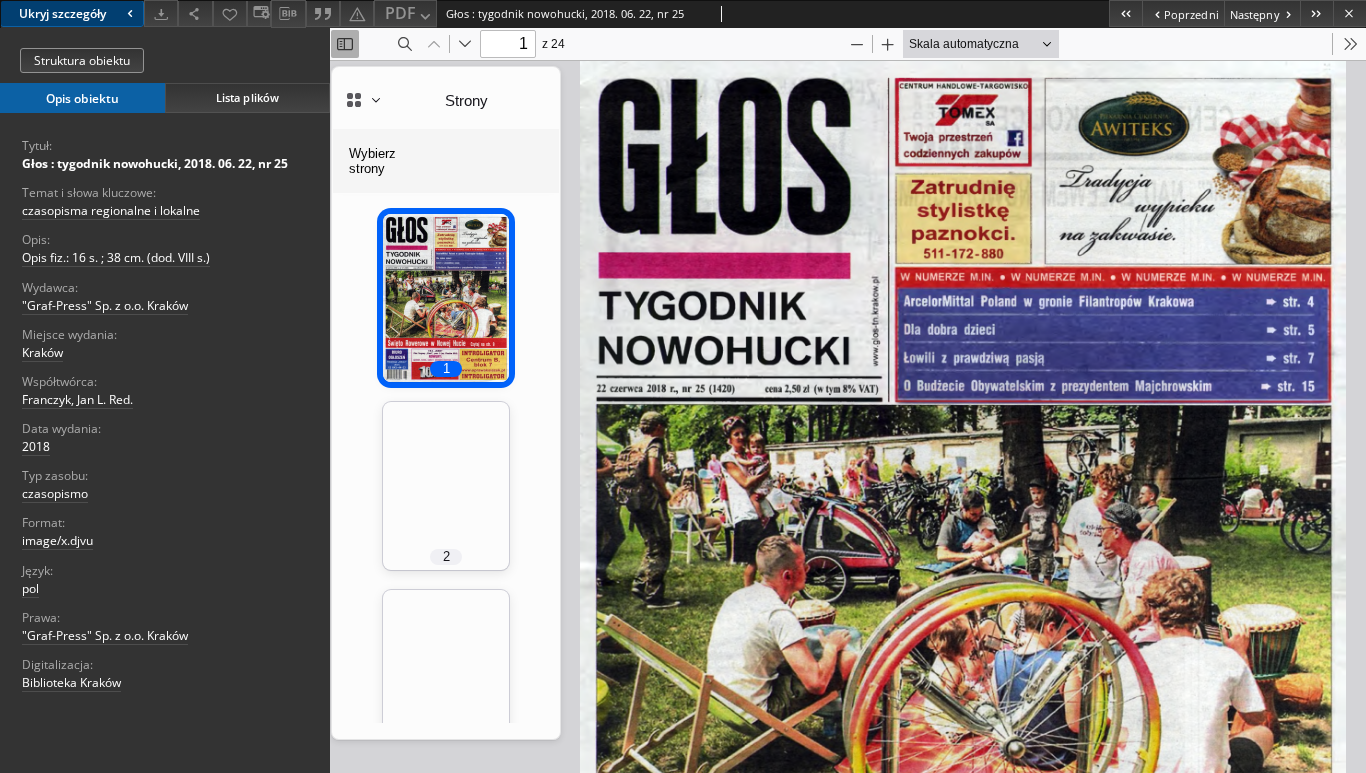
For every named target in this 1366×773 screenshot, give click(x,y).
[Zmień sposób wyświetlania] (259, 13)
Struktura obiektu (82, 60)
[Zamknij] (1349, 13)
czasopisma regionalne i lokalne (111, 210)
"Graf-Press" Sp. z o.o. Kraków (105, 305)
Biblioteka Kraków (71, 682)
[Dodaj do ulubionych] (230, 13)
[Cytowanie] (323, 13)
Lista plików (247, 97)
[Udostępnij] (195, 13)
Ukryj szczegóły (62, 13)
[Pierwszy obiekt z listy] (1125, 13)
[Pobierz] (161, 13)
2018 (36, 446)
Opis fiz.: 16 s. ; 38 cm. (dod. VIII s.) (116, 257)
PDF (400, 13)
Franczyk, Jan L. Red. (77, 399)
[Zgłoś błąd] (357, 13)
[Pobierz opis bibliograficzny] (288, 14)
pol (30, 588)
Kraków (42, 352)
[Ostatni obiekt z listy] (1316, 13)
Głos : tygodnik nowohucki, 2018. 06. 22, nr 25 (155, 163)
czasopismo (55, 493)
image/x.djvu (57, 540)
